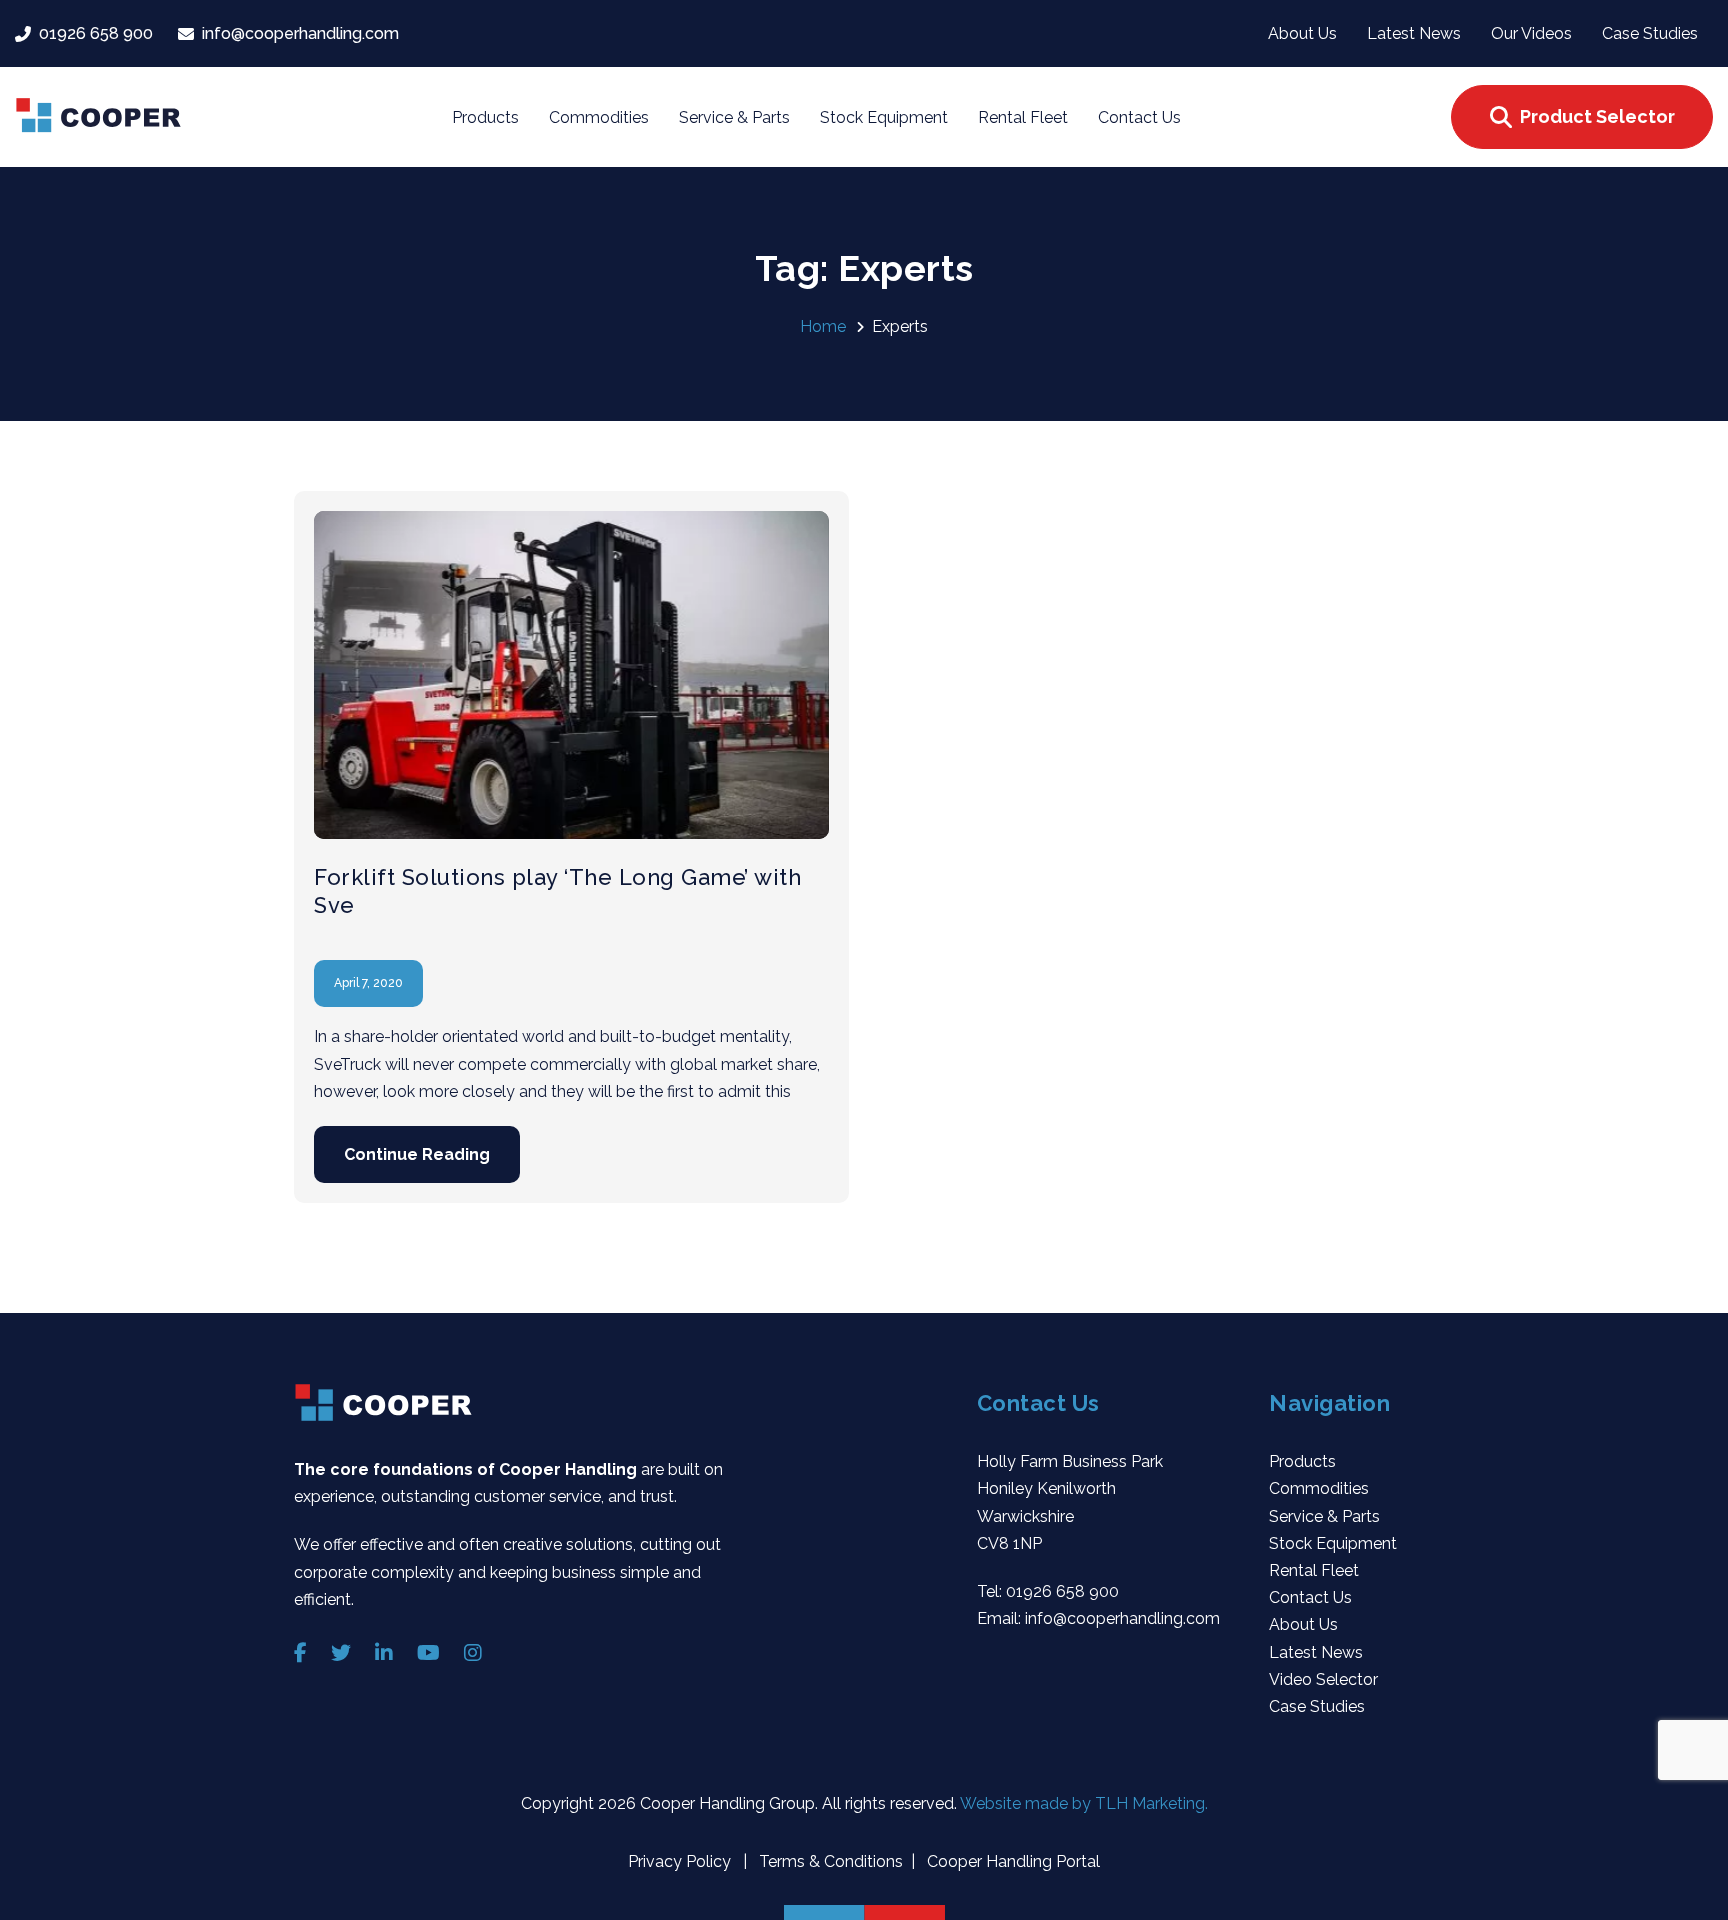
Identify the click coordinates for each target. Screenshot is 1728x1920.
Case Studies (1317, 1706)
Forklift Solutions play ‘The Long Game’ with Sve (557, 891)
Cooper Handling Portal (1011, 1861)
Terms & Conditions (829, 1861)
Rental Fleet (1314, 1570)
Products (1302, 1461)
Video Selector (1323, 1679)
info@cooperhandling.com (1122, 1618)
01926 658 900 (1062, 1591)
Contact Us (1310, 1597)
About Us (1303, 1624)
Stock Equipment (1333, 1543)
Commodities (1319, 1488)
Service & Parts (1324, 1516)
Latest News (1316, 1652)
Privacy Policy (681, 1861)
